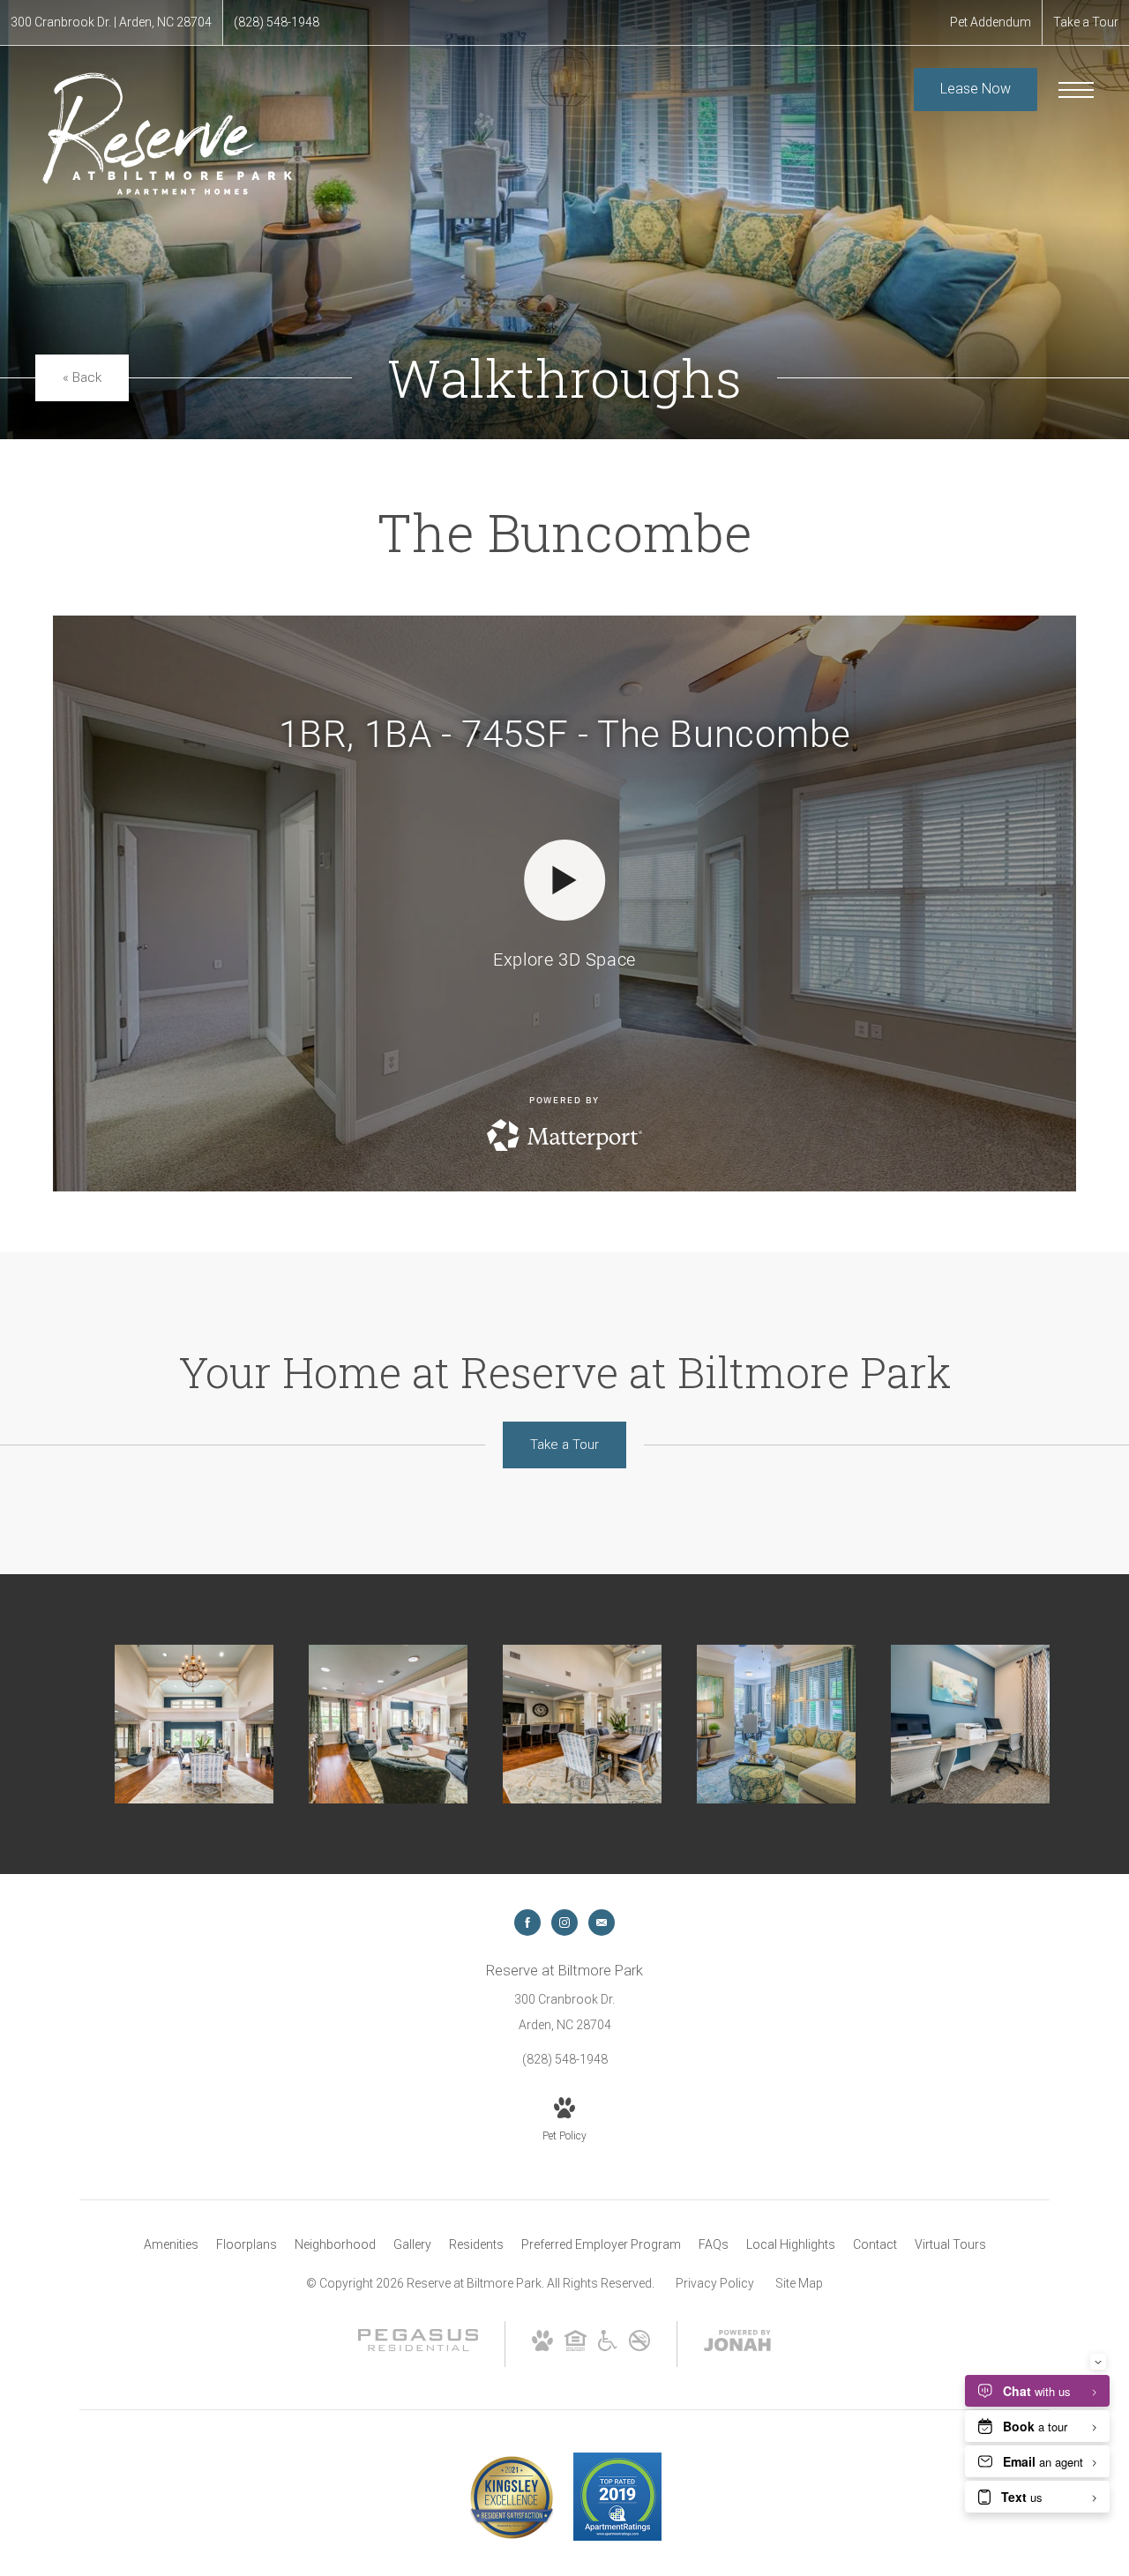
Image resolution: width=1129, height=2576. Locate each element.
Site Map (799, 2283)
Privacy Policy (715, 2283)
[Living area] (776, 1724)
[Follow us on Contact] (602, 1923)
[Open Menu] (1076, 90)
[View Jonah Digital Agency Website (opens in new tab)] (737, 2344)
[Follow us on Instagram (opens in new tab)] (564, 1923)
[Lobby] (194, 1724)
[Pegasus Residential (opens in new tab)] (418, 2347)
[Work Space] (970, 1724)
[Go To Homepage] (168, 131)
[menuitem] (171, 2245)
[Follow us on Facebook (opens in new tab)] (527, 1923)
